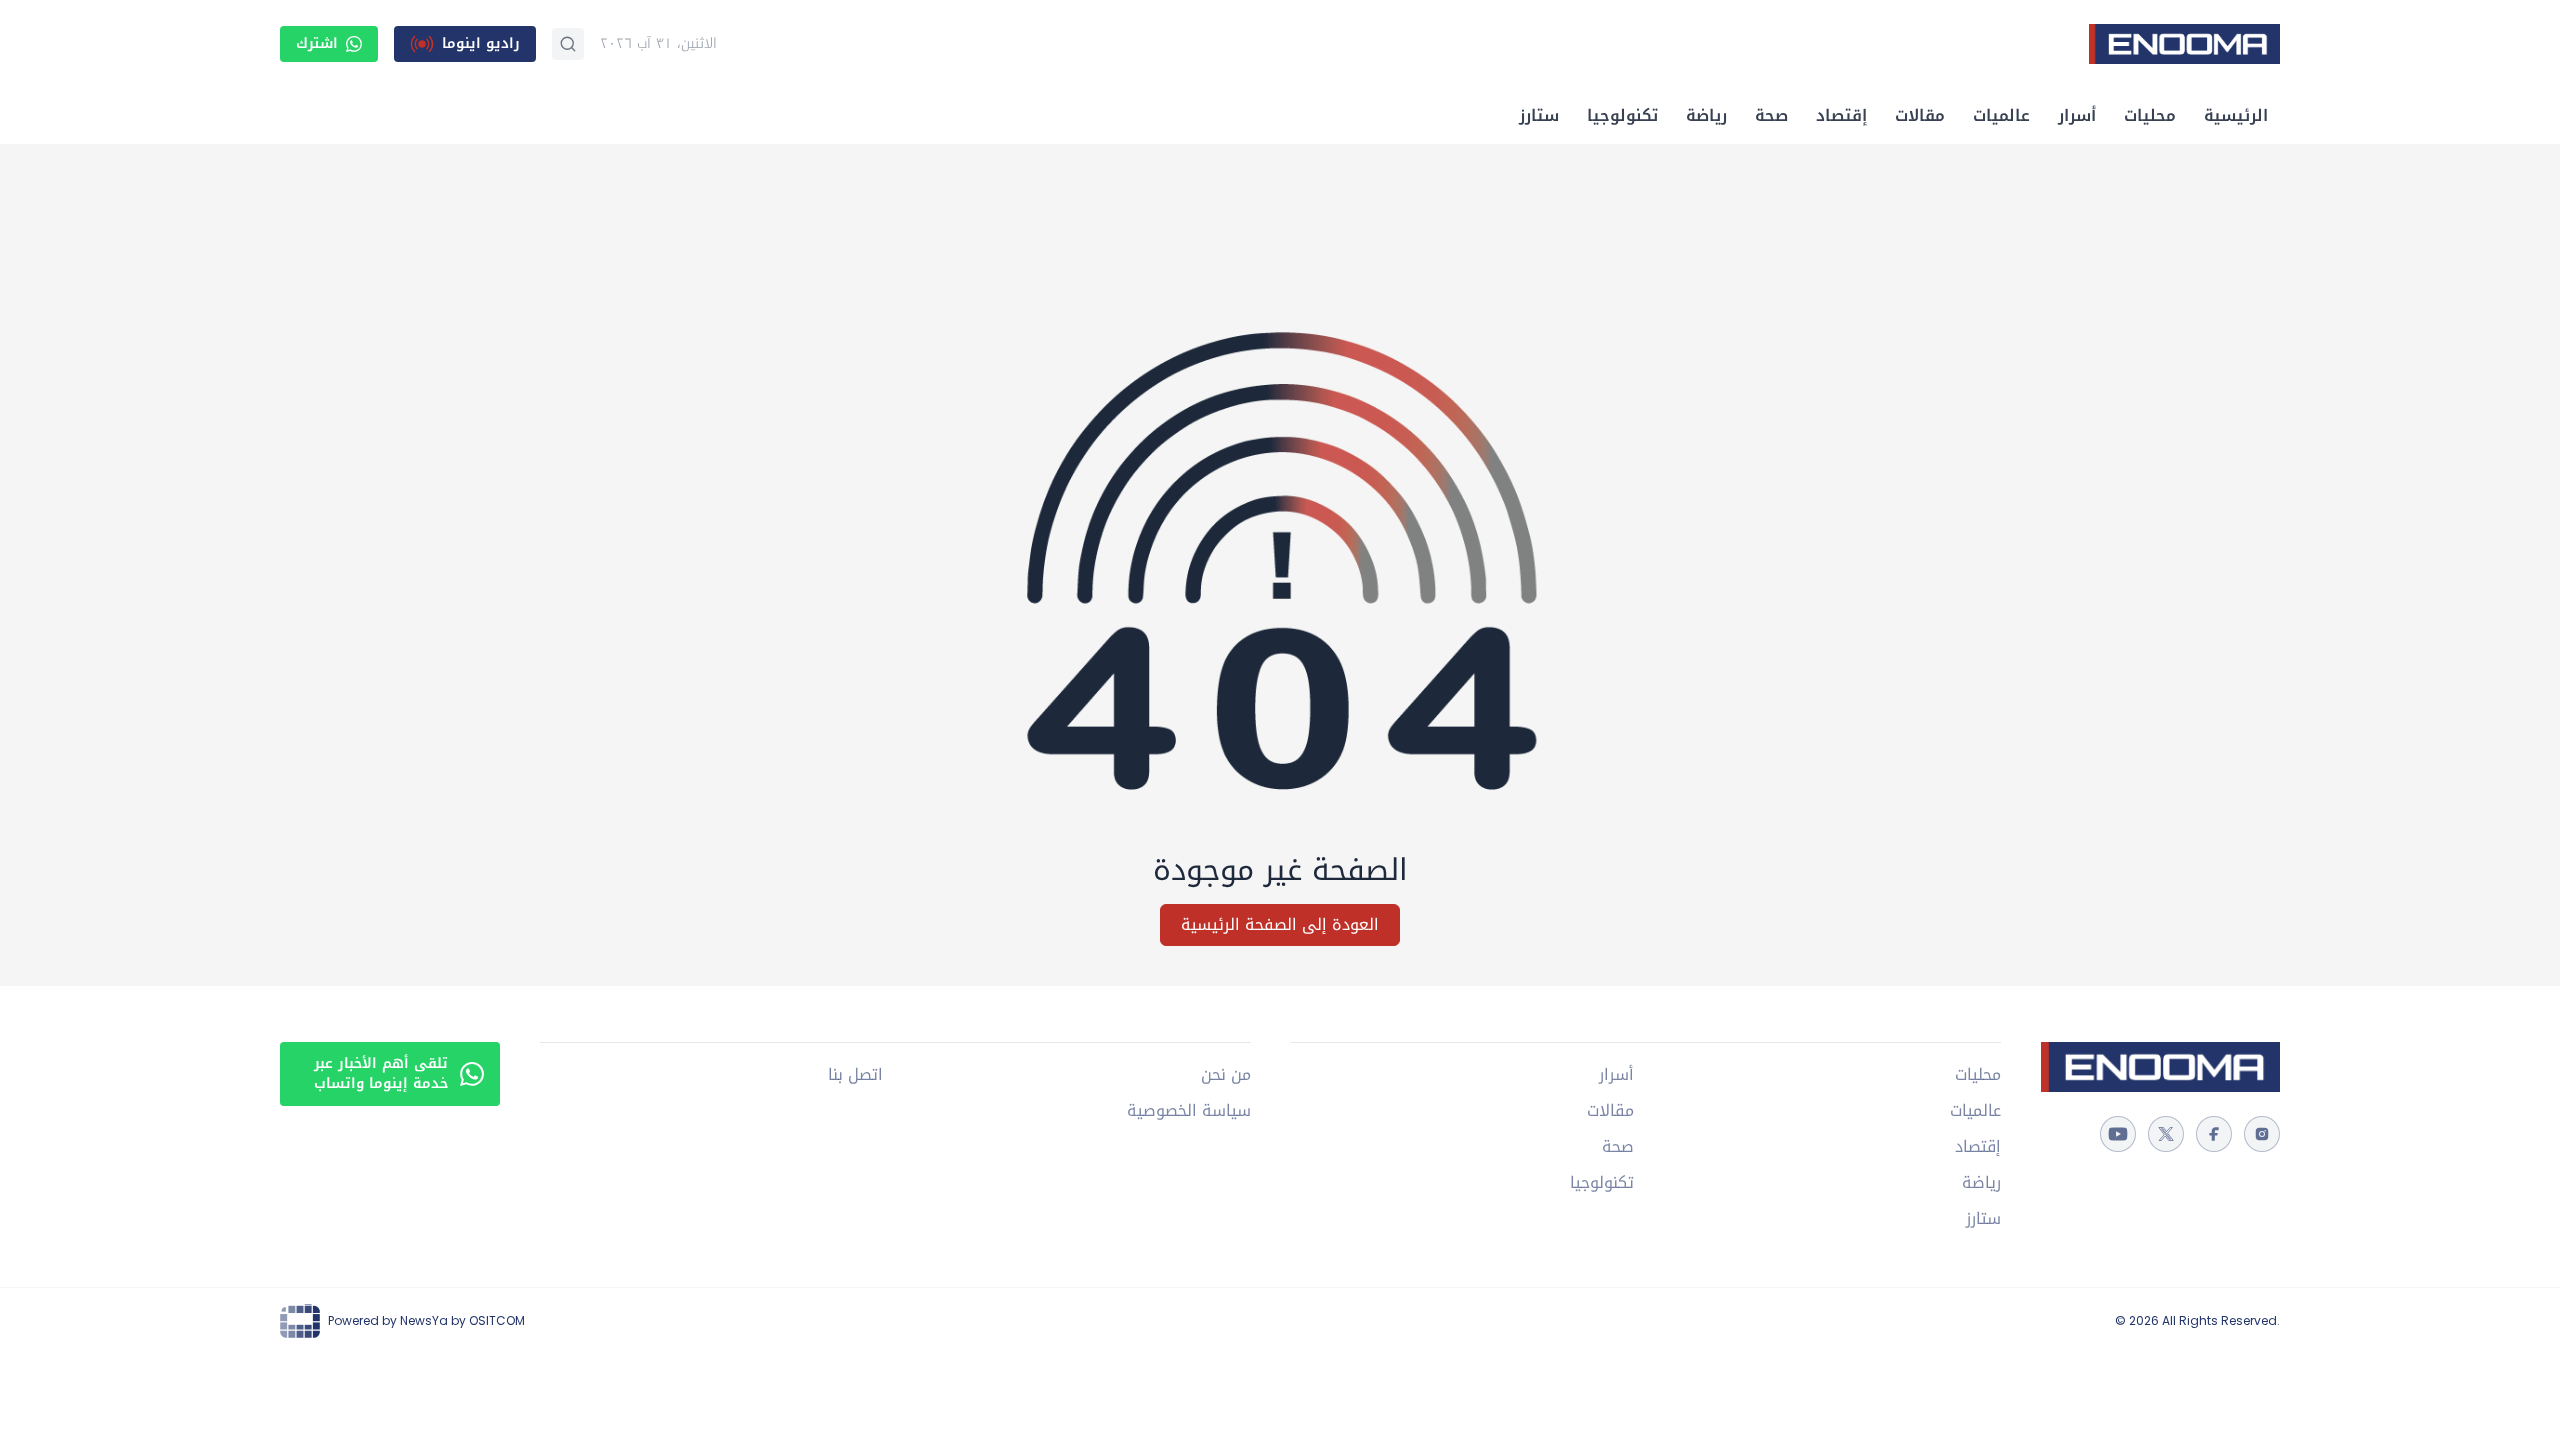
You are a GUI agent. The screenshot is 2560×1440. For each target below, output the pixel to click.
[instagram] (2262, 1134)
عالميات (2001, 115)
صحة (1771, 115)
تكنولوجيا (1622, 115)
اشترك (317, 43)
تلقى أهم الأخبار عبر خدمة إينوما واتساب (381, 1073)
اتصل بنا (855, 1075)
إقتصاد (1841, 115)
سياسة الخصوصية (1188, 1111)
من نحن (1225, 1075)
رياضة (1706, 115)
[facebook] (2214, 1134)
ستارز (1539, 115)
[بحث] (568, 44)
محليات (2150, 115)
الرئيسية (2236, 115)
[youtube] (2118, 1134)
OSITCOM (497, 1320)
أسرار (2077, 115)
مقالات (1920, 115)
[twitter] (2166, 1134)
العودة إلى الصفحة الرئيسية (1280, 924)
